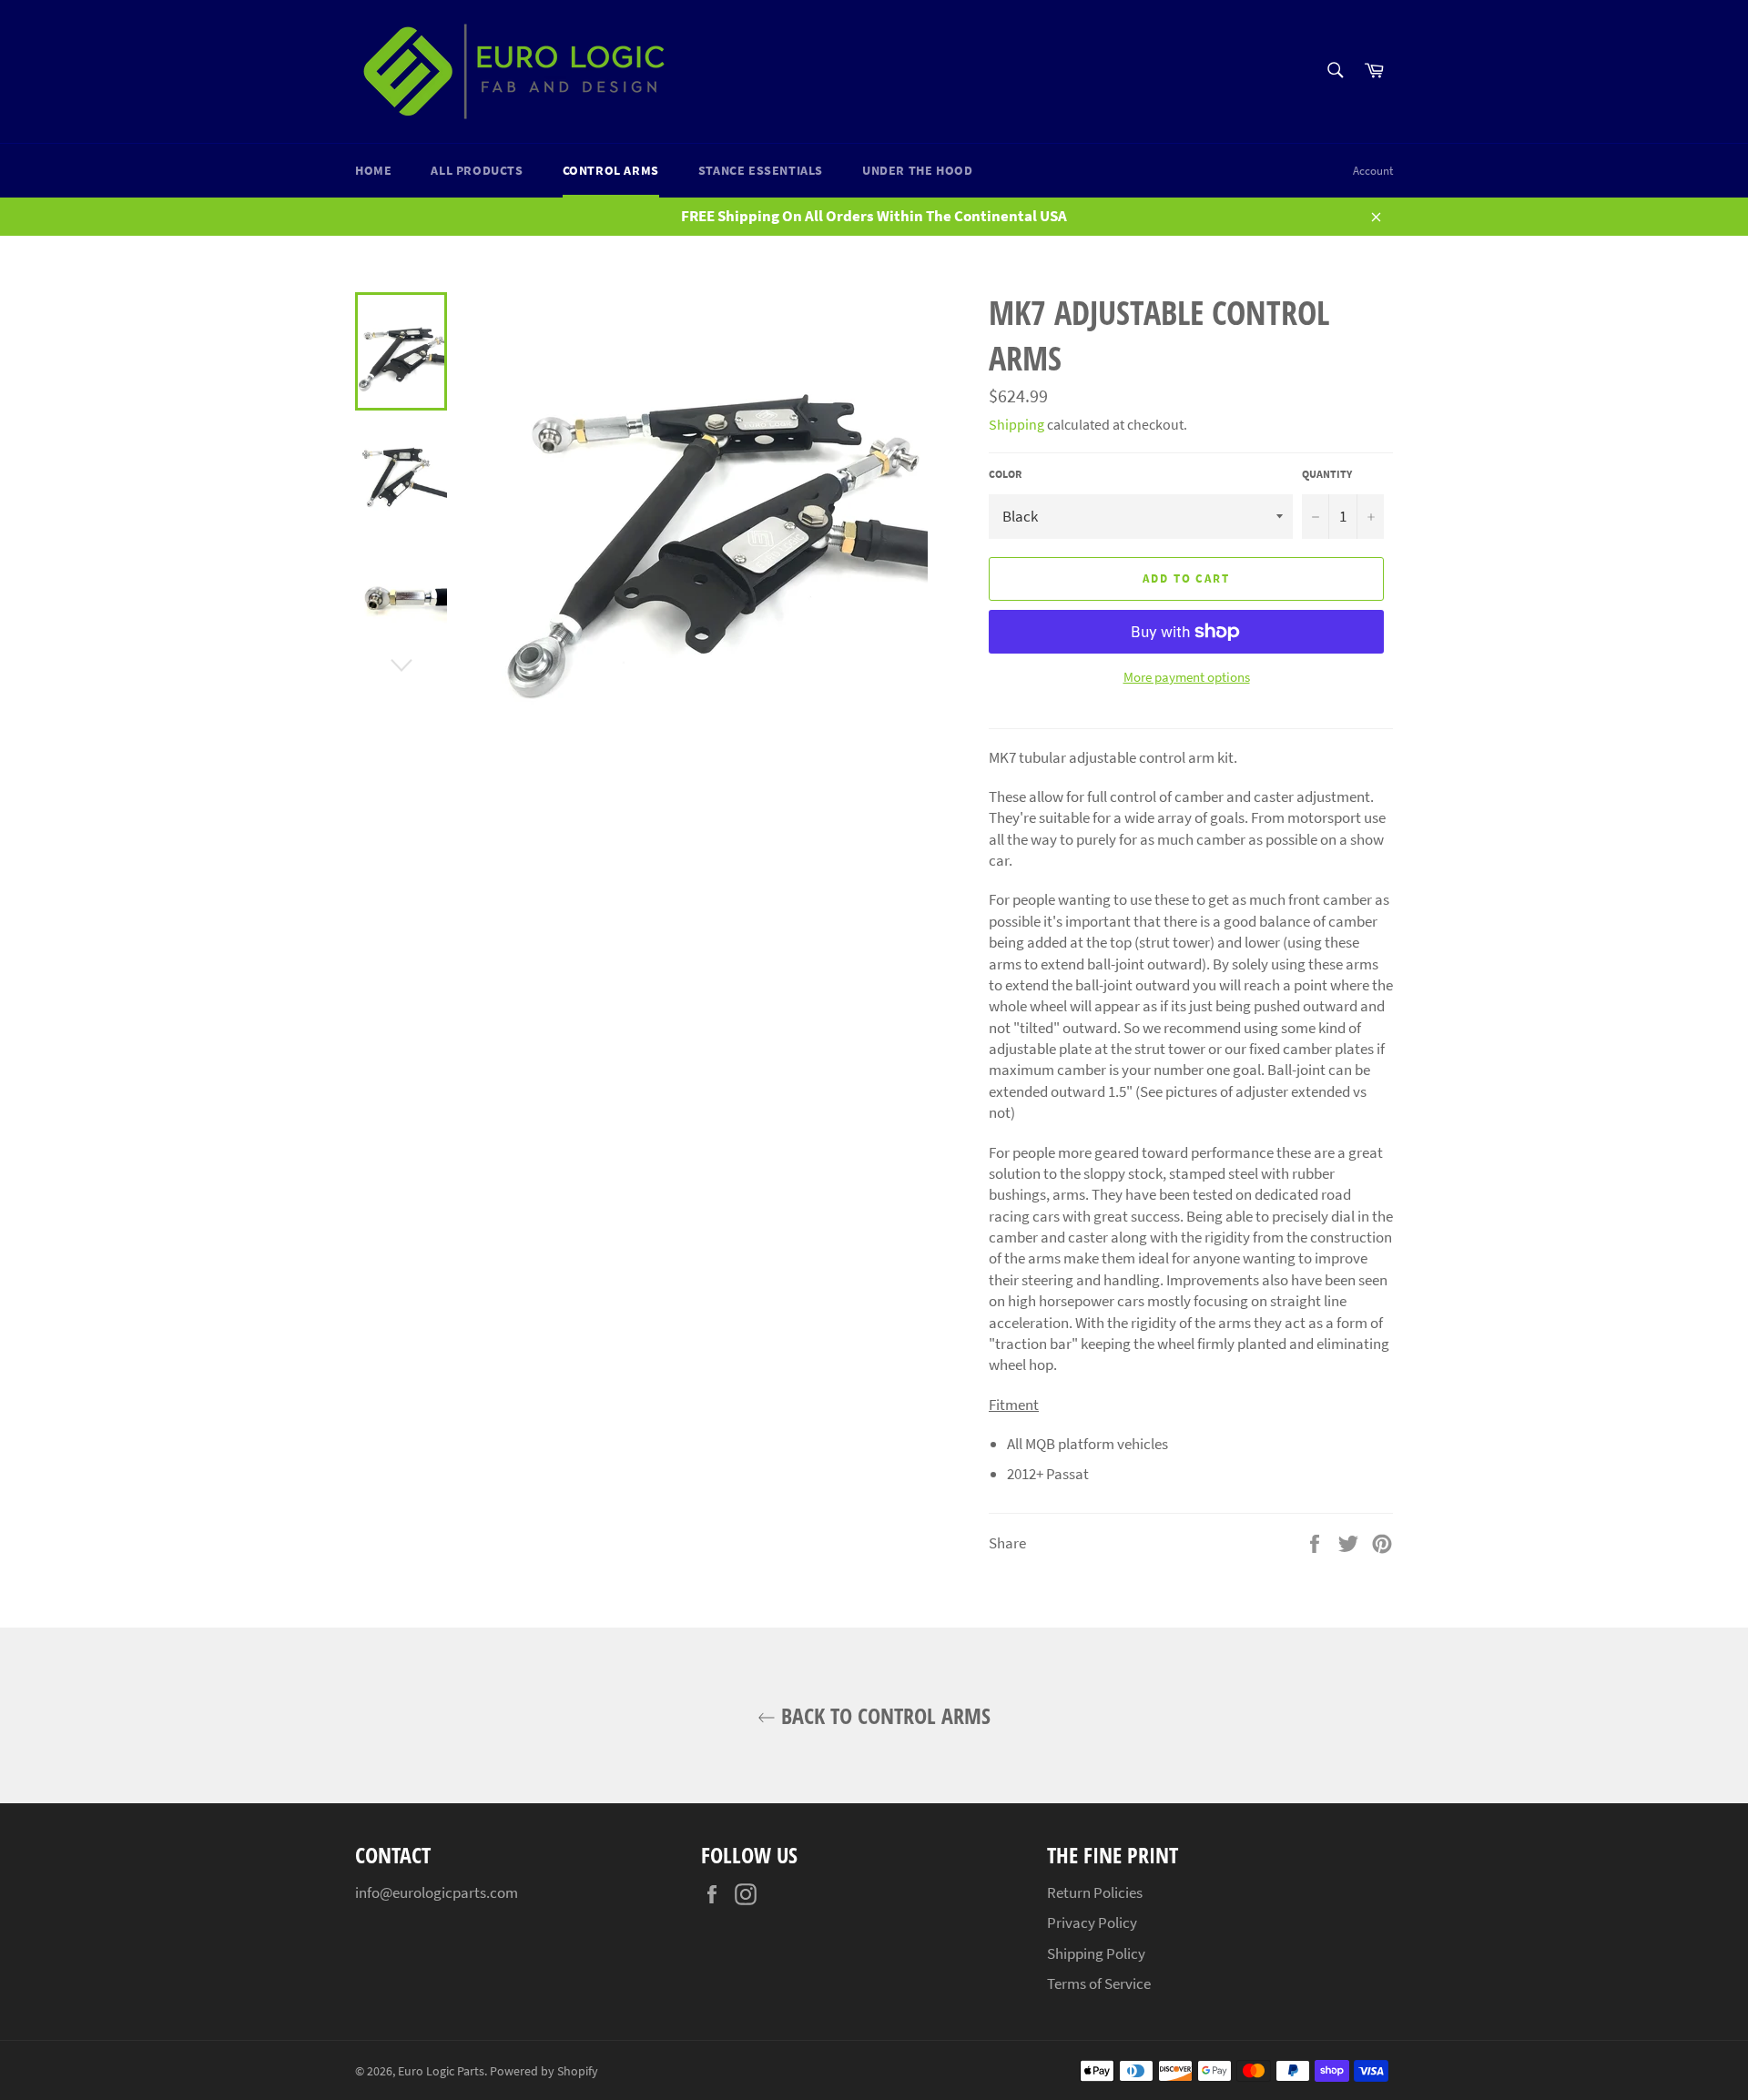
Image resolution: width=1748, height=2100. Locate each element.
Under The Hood (917, 170)
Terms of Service (1099, 1983)
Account (1373, 171)
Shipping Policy (1096, 1953)
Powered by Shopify (544, 2071)
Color (1005, 474)
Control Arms (611, 170)
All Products (477, 170)
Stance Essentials (761, 170)
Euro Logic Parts (441, 2071)
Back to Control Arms (883, 1715)
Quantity (1327, 474)
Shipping (1016, 424)
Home (373, 170)
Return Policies (1095, 1892)
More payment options (1187, 677)
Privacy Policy (1092, 1922)
